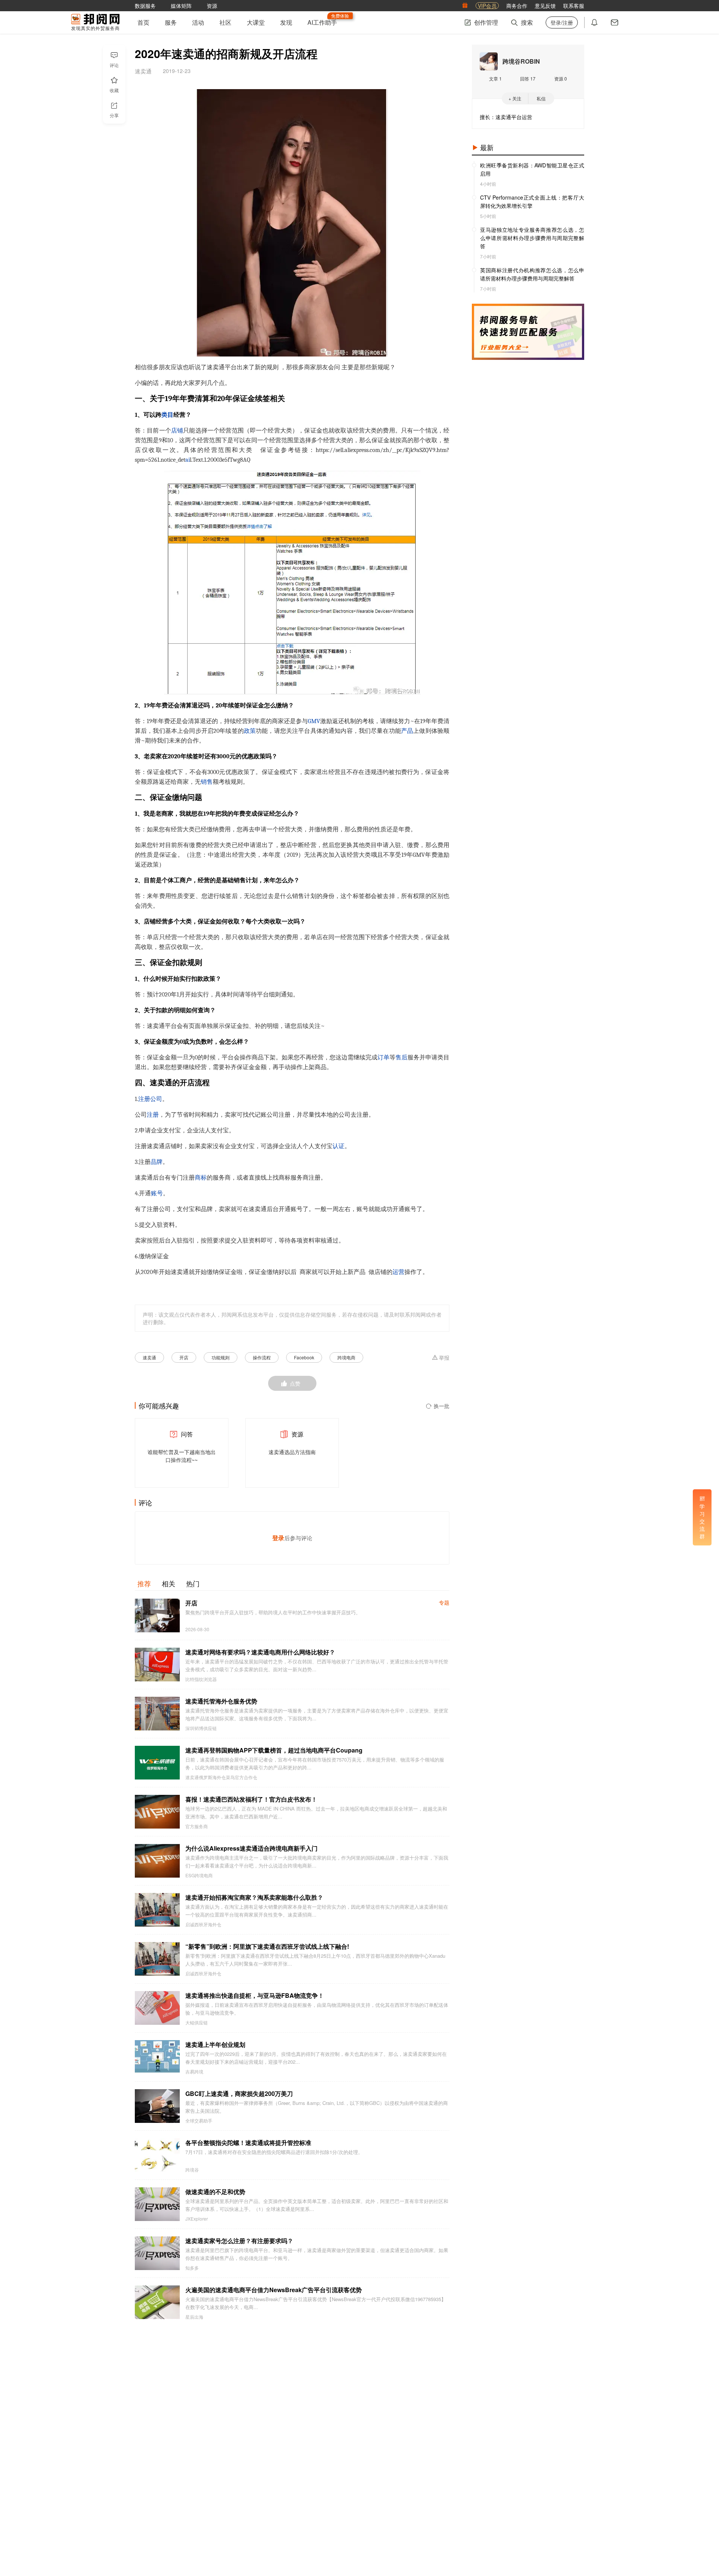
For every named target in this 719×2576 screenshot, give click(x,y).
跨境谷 (192, 2170)
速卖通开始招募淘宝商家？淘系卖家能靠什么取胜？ (254, 1897)
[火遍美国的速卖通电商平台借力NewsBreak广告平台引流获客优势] (157, 2302)
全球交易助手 (199, 2121)
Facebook (304, 1357)
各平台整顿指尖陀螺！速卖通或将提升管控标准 (248, 2143)
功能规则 (221, 1357)
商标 (201, 1178)
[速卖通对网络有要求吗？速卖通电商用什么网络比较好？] (157, 1665)
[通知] (594, 22)
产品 (407, 731)
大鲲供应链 (197, 2023)
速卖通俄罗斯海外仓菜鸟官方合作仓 (221, 1777)
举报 (444, 1358)
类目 (167, 415)
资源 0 (561, 78)
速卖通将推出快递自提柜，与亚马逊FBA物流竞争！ (255, 1995)
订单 (383, 1058)
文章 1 (495, 78)
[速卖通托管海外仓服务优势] (157, 1714)
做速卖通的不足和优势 (215, 2192)
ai (188, 460)
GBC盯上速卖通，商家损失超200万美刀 (239, 2093)
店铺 (177, 431)
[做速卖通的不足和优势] (157, 2204)
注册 (153, 1115)
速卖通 (149, 1357)
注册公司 (150, 1099)
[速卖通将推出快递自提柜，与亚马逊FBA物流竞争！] (157, 2008)
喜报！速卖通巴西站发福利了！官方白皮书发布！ (251, 1799)
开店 (184, 1357)
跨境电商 (346, 1357)
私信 (541, 98)
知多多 (192, 2268)
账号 (157, 1193)
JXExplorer (197, 2219)
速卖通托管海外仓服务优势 (221, 1701)
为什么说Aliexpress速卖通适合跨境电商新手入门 (251, 1848)
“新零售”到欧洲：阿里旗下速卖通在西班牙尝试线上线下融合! (267, 1946)
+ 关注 (515, 98)
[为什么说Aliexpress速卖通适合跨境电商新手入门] (157, 1861)
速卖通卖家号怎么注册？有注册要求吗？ (239, 2241)
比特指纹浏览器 (201, 1679)
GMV (314, 721)
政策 (250, 731)
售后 (401, 1058)
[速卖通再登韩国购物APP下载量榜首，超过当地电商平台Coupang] (157, 1763)
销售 (207, 782)
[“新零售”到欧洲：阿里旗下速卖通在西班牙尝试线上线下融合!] (157, 1959)
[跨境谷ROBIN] (489, 61)
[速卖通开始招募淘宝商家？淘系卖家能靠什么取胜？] (157, 1910)
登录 (278, 1538)
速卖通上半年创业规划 (215, 2044)
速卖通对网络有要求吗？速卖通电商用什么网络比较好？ (260, 1652)
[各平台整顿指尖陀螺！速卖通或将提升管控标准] (157, 2155)
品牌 (157, 1162)
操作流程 (262, 1357)
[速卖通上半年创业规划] (157, 2057)
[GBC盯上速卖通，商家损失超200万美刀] (157, 2106)
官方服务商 (197, 1826)
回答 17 (528, 78)
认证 (339, 1146)
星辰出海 (194, 2317)
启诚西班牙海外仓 (203, 1924)
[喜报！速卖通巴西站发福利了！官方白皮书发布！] (157, 1812)
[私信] (615, 22)
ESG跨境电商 (199, 1875)
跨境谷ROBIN (521, 61)
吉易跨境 (194, 2072)
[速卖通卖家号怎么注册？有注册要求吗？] (157, 2253)
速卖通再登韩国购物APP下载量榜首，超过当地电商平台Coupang (274, 1750)
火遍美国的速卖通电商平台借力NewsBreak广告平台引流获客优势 (274, 2290)
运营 (398, 1272)
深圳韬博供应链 (201, 1728)
